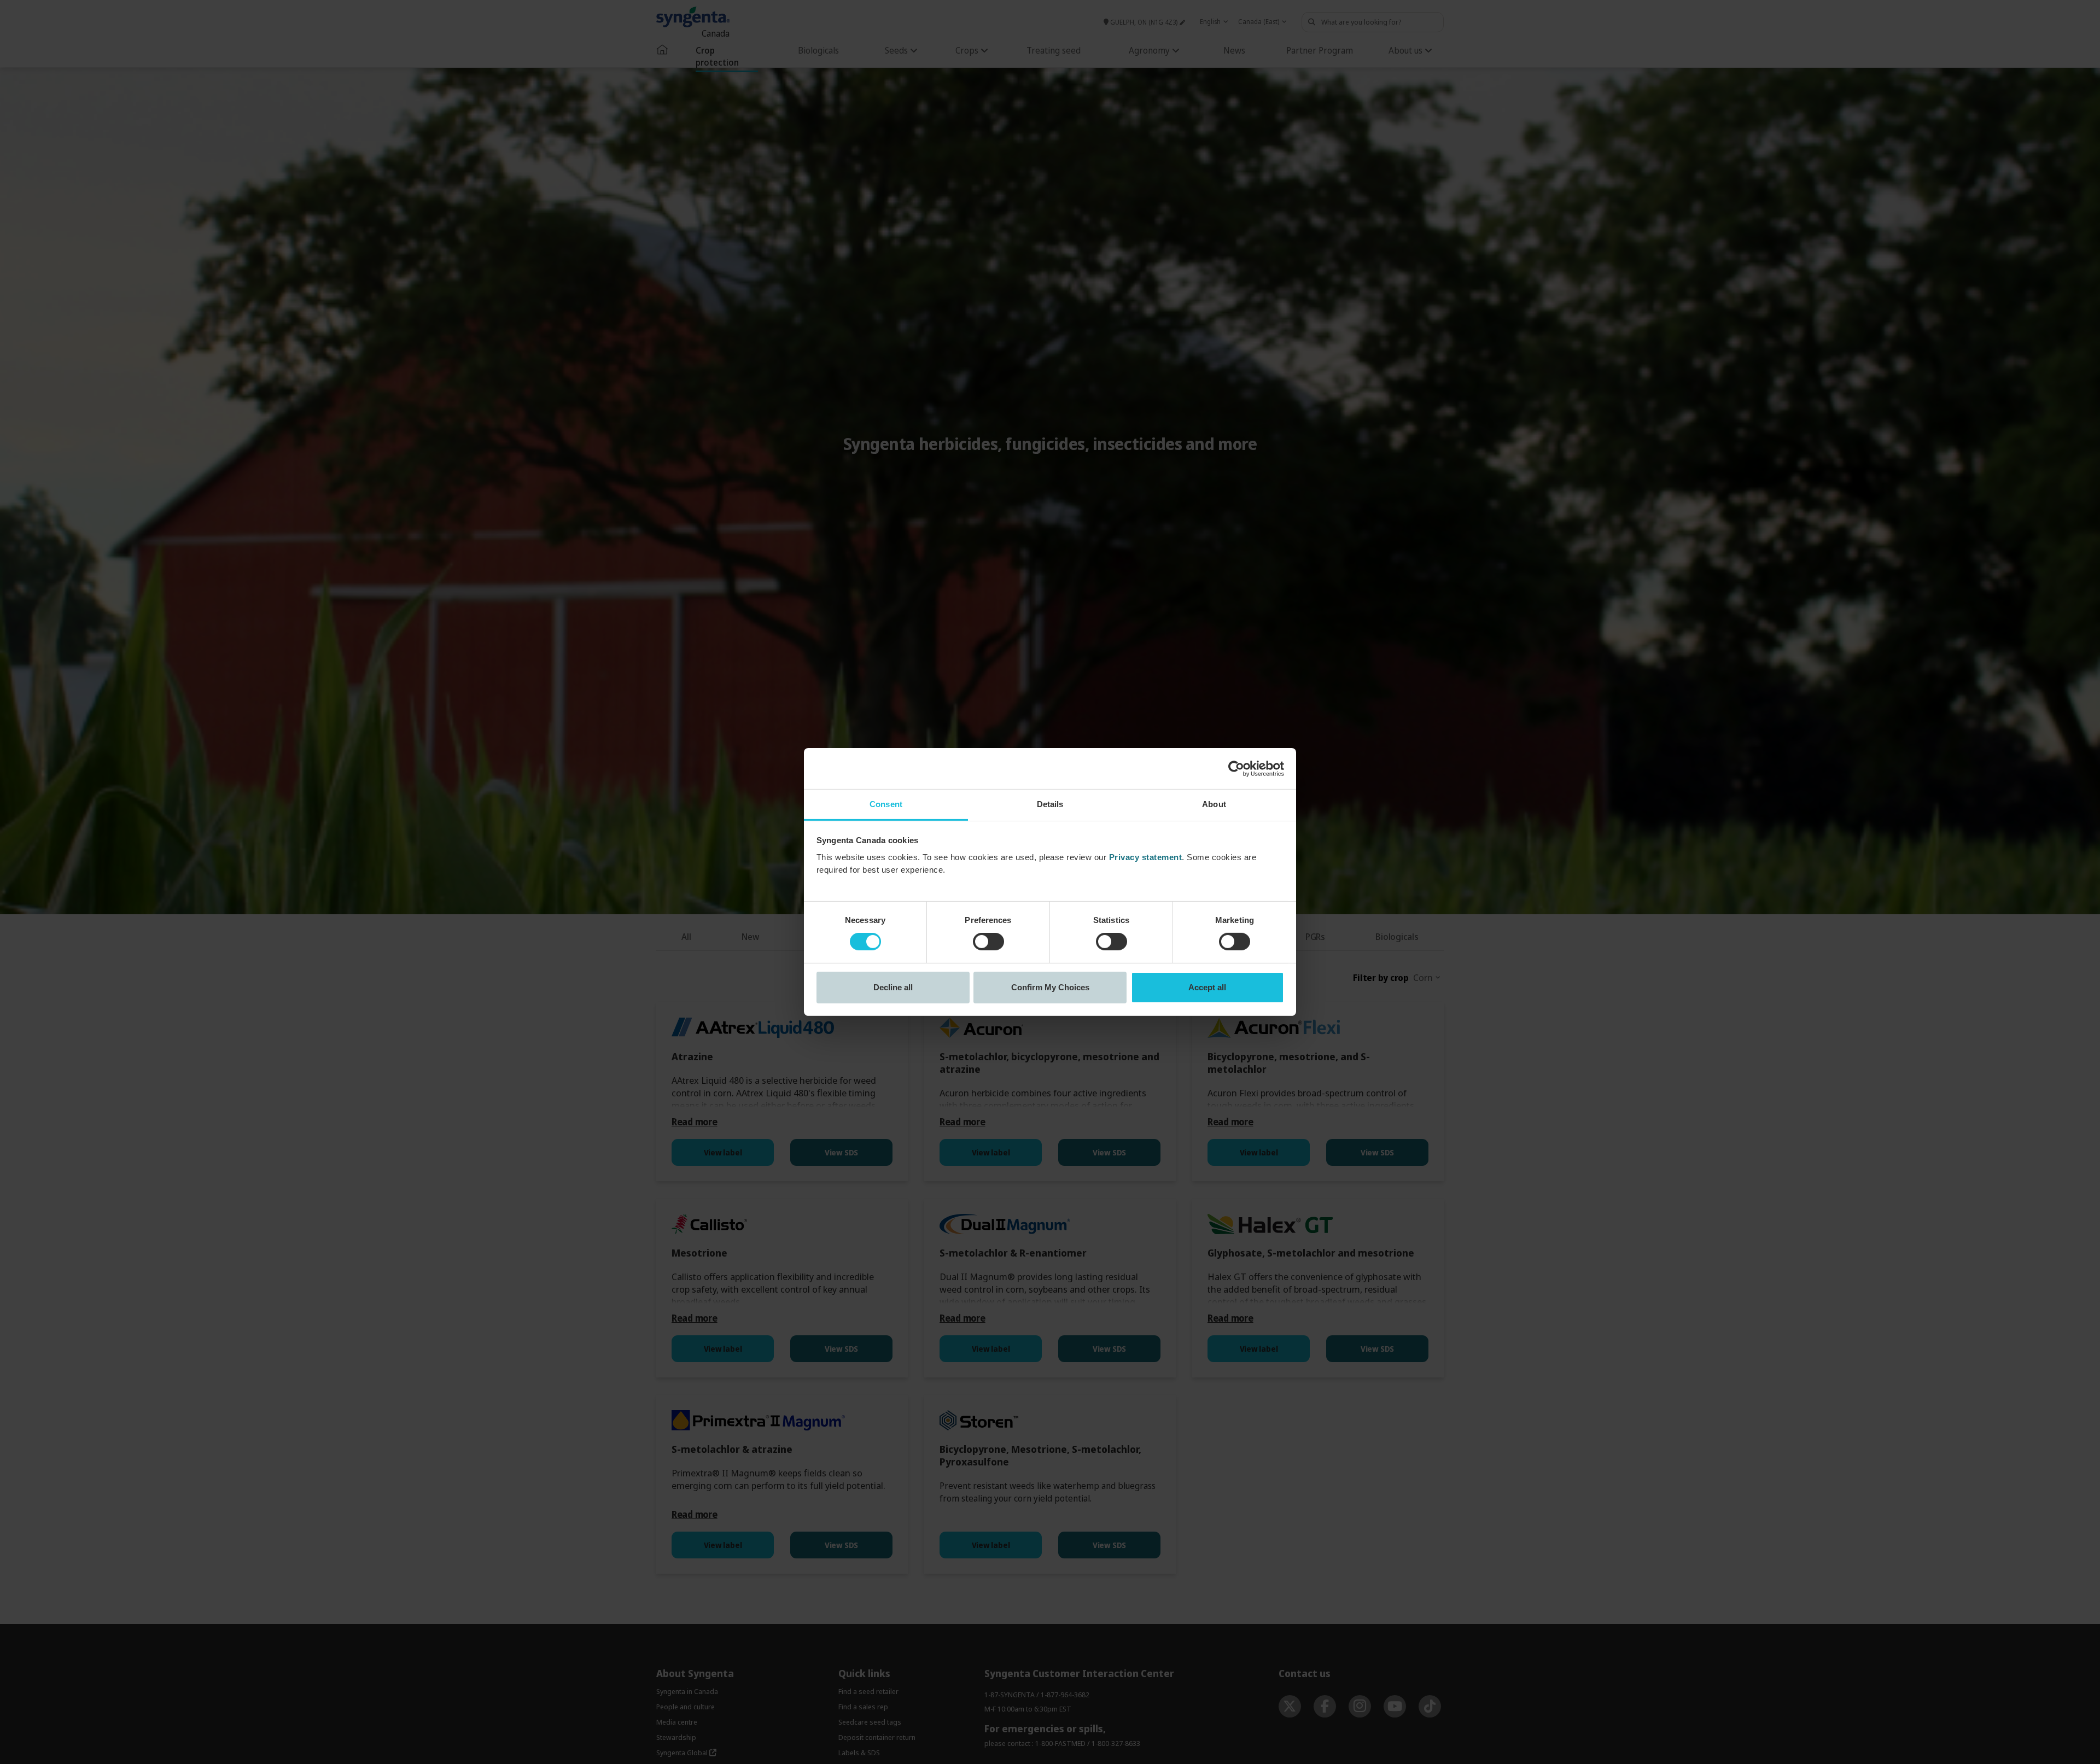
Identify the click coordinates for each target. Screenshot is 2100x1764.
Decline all (893, 987)
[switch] (988, 942)
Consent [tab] (886, 804)
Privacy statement (1146, 857)
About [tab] (1214, 804)
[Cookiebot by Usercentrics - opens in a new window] (1236, 768)
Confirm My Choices (1050, 987)
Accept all (1207, 987)
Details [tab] (1050, 804)
